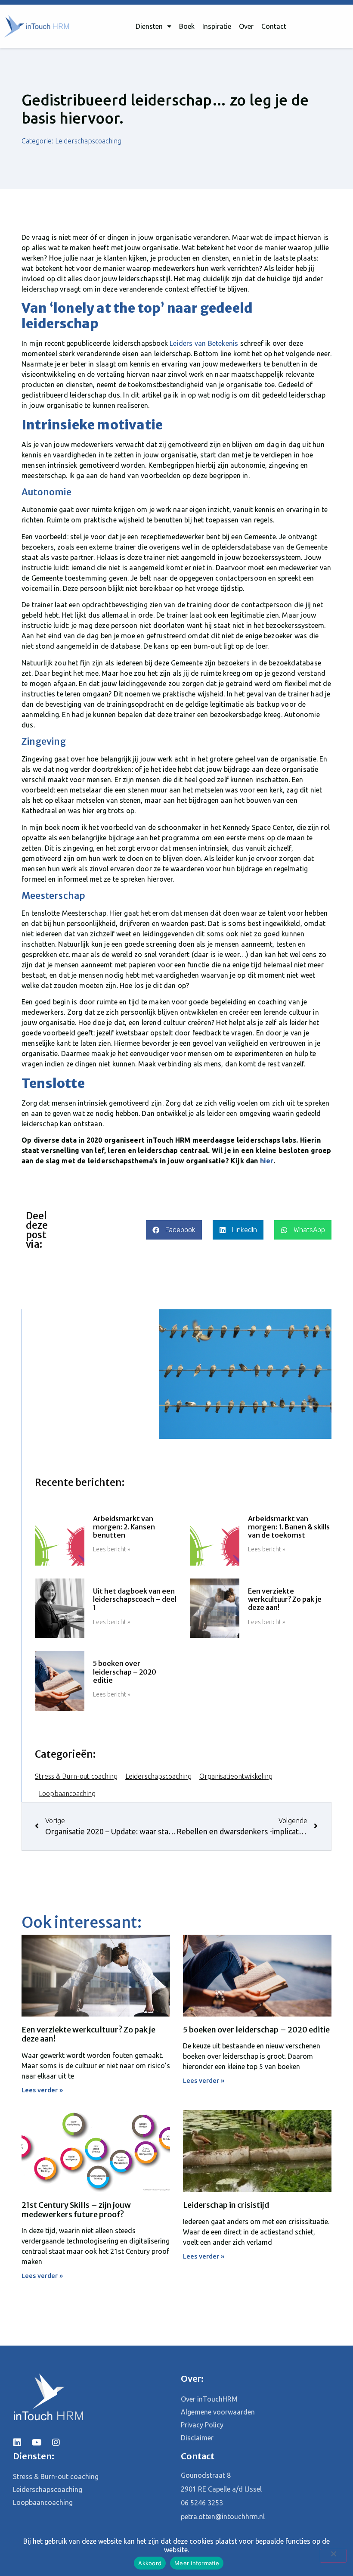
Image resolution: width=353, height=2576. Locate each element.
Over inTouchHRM (209, 2399)
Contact (274, 26)
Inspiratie (217, 26)
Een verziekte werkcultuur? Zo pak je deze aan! (285, 1599)
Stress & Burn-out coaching (76, 1776)
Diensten (149, 26)
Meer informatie (197, 2563)
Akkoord (150, 2563)
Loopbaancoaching (67, 1793)
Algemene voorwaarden (218, 2412)
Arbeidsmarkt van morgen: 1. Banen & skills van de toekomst (289, 1527)
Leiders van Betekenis (204, 343)
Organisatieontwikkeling (236, 1776)
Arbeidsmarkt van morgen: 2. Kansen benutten (124, 1527)
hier (267, 1161)
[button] (174, 1230)
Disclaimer (197, 2438)
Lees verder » (42, 2090)
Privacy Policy (202, 2425)
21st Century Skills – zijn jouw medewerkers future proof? (76, 2210)
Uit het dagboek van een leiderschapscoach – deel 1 (135, 1599)
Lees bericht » (111, 1549)
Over (246, 26)
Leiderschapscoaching (88, 141)
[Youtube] (37, 2442)
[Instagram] (56, 2442)
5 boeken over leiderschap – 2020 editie (125, 1672)
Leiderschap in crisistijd (226, 2205)
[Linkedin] (17, 2442)
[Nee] (333, 2556)
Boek (187, 26)
